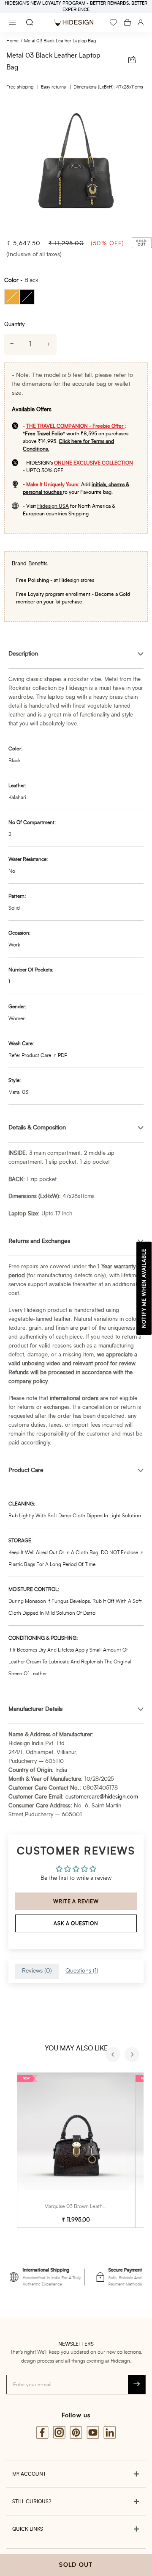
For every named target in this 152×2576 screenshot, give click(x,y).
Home (12, 41)
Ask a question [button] (76, 1923)
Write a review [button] (76, 1901)
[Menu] (13, 22)
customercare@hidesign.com (102, 1797)
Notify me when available (144, 1288)
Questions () (82, 1971)
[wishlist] (113, 22)
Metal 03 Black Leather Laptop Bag (60, 41)
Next (133, 2056)
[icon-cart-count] (127, 22)
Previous (114, 2056)
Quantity (14, 325)
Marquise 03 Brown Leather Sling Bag (87, 2206)
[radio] (12, 297)
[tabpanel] (76, 166)
